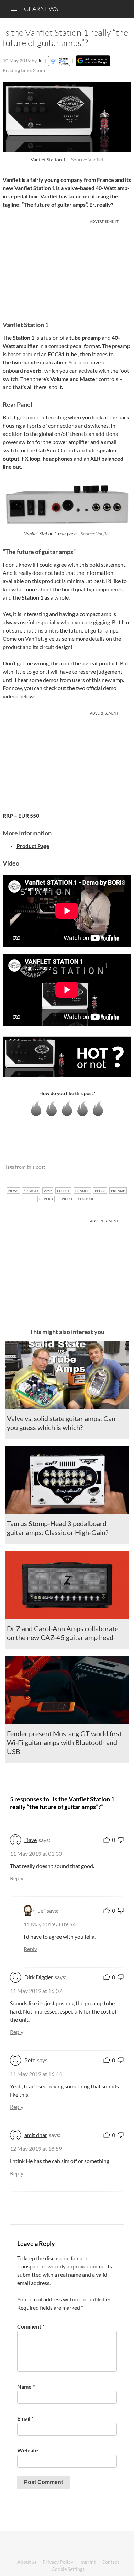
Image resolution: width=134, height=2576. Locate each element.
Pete (30, 2060)
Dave (31, 1840)
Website (28, 2450)
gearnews (41, 9)
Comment (31, 2326)
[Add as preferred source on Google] (93, 61)
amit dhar (36, 2135)
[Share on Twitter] (117, 1167)
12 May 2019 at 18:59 (36, 2149)
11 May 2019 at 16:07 (36, 1991)
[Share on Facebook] (91, 1167)
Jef (41, 61)
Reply (17, 1878)
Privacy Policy (58, 2562)
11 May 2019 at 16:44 (36, 2074)
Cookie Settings (68, 2569)
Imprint (87, 2562)
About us (27, 2562)
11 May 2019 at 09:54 (50, 1924)
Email (25, 2418)
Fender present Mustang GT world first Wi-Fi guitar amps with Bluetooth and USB (64, 1742)
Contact (110, 2562)
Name (26, 2386)
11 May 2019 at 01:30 (36, 1853)
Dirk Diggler (39, 1977)
